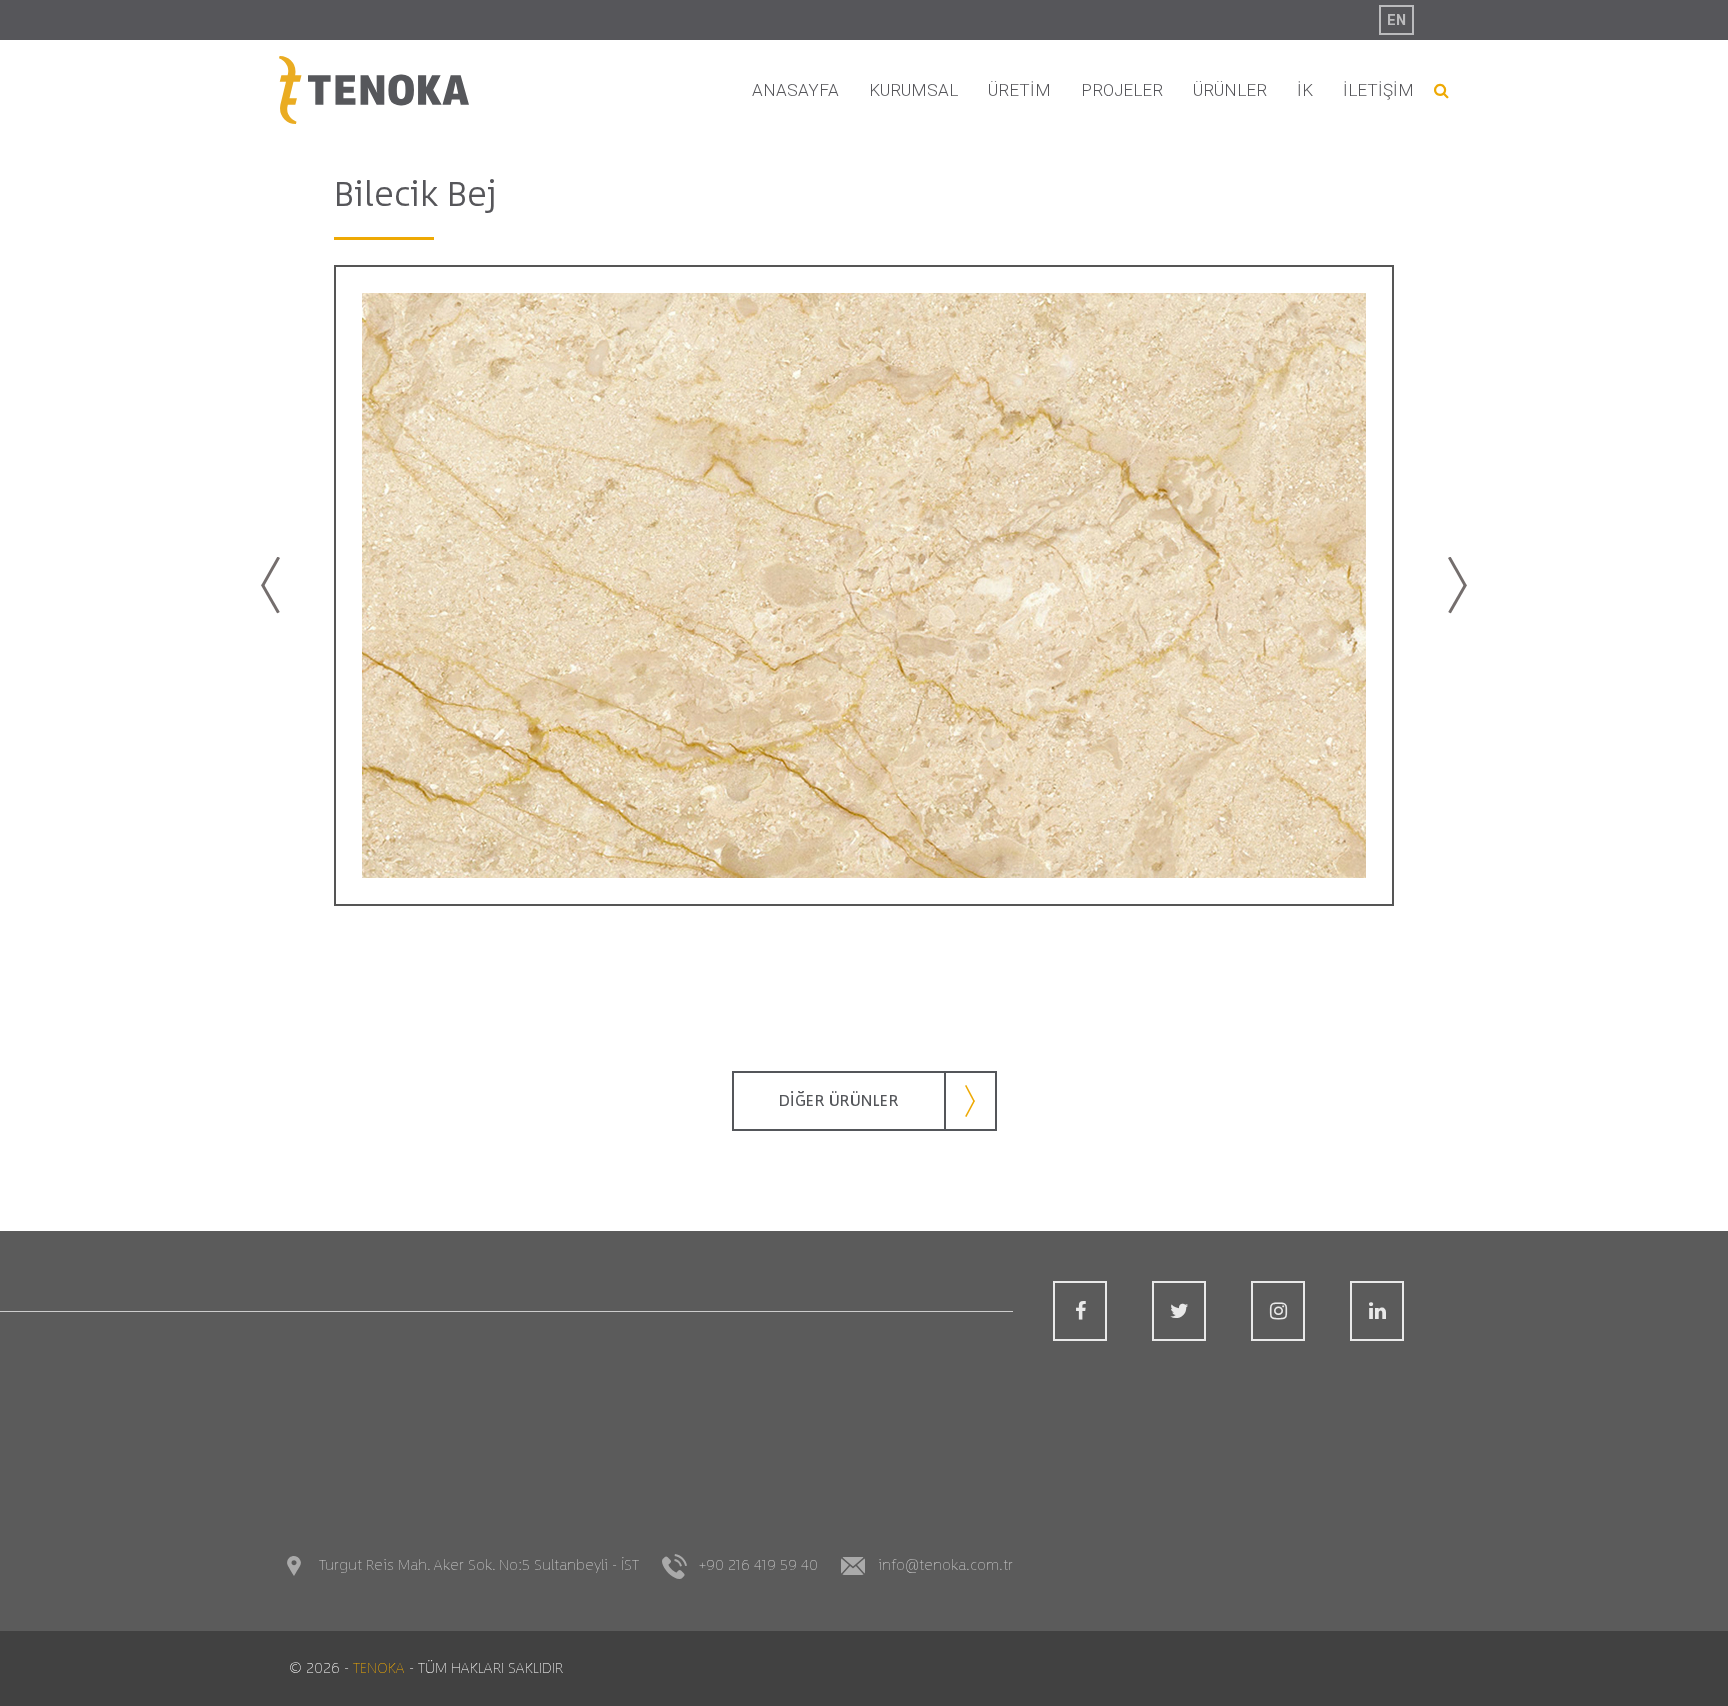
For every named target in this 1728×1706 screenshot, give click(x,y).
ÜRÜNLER (1230, 90)
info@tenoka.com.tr (945, 1565)
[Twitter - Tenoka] (1179, 1311)
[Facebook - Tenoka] (1080, 1311)
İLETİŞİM (1378, 90)
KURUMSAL (913, 90)
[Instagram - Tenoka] (1278, 1311)
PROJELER (1122, 90)
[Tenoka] (374, 90)
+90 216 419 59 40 (758, 1565)
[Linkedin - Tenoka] (1377, 1311)
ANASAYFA (795, 90)
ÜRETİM (1019, 90)
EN (1396, 20)
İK (1305, 90)
